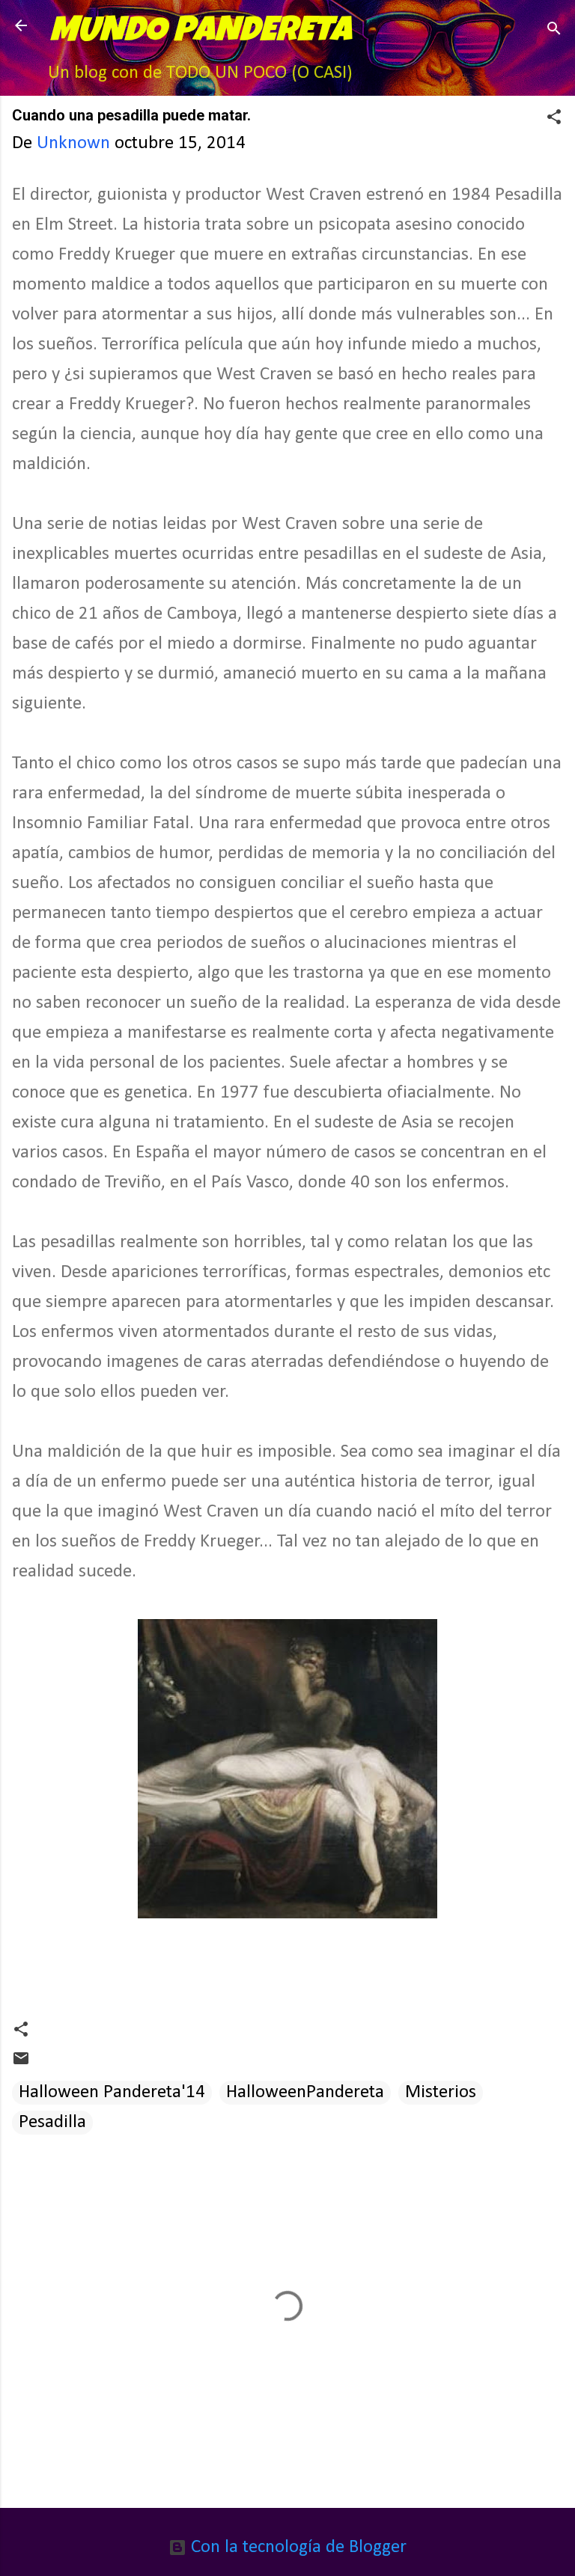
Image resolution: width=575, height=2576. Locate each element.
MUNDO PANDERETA (200, 33)
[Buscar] (554, 30)
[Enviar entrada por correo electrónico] (21, 2062)
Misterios (441, 2092)
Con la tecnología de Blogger (296, 2547)
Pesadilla (52, 2122)
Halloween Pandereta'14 (112, 2092)
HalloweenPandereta (305, 2092)
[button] (554, 119)
